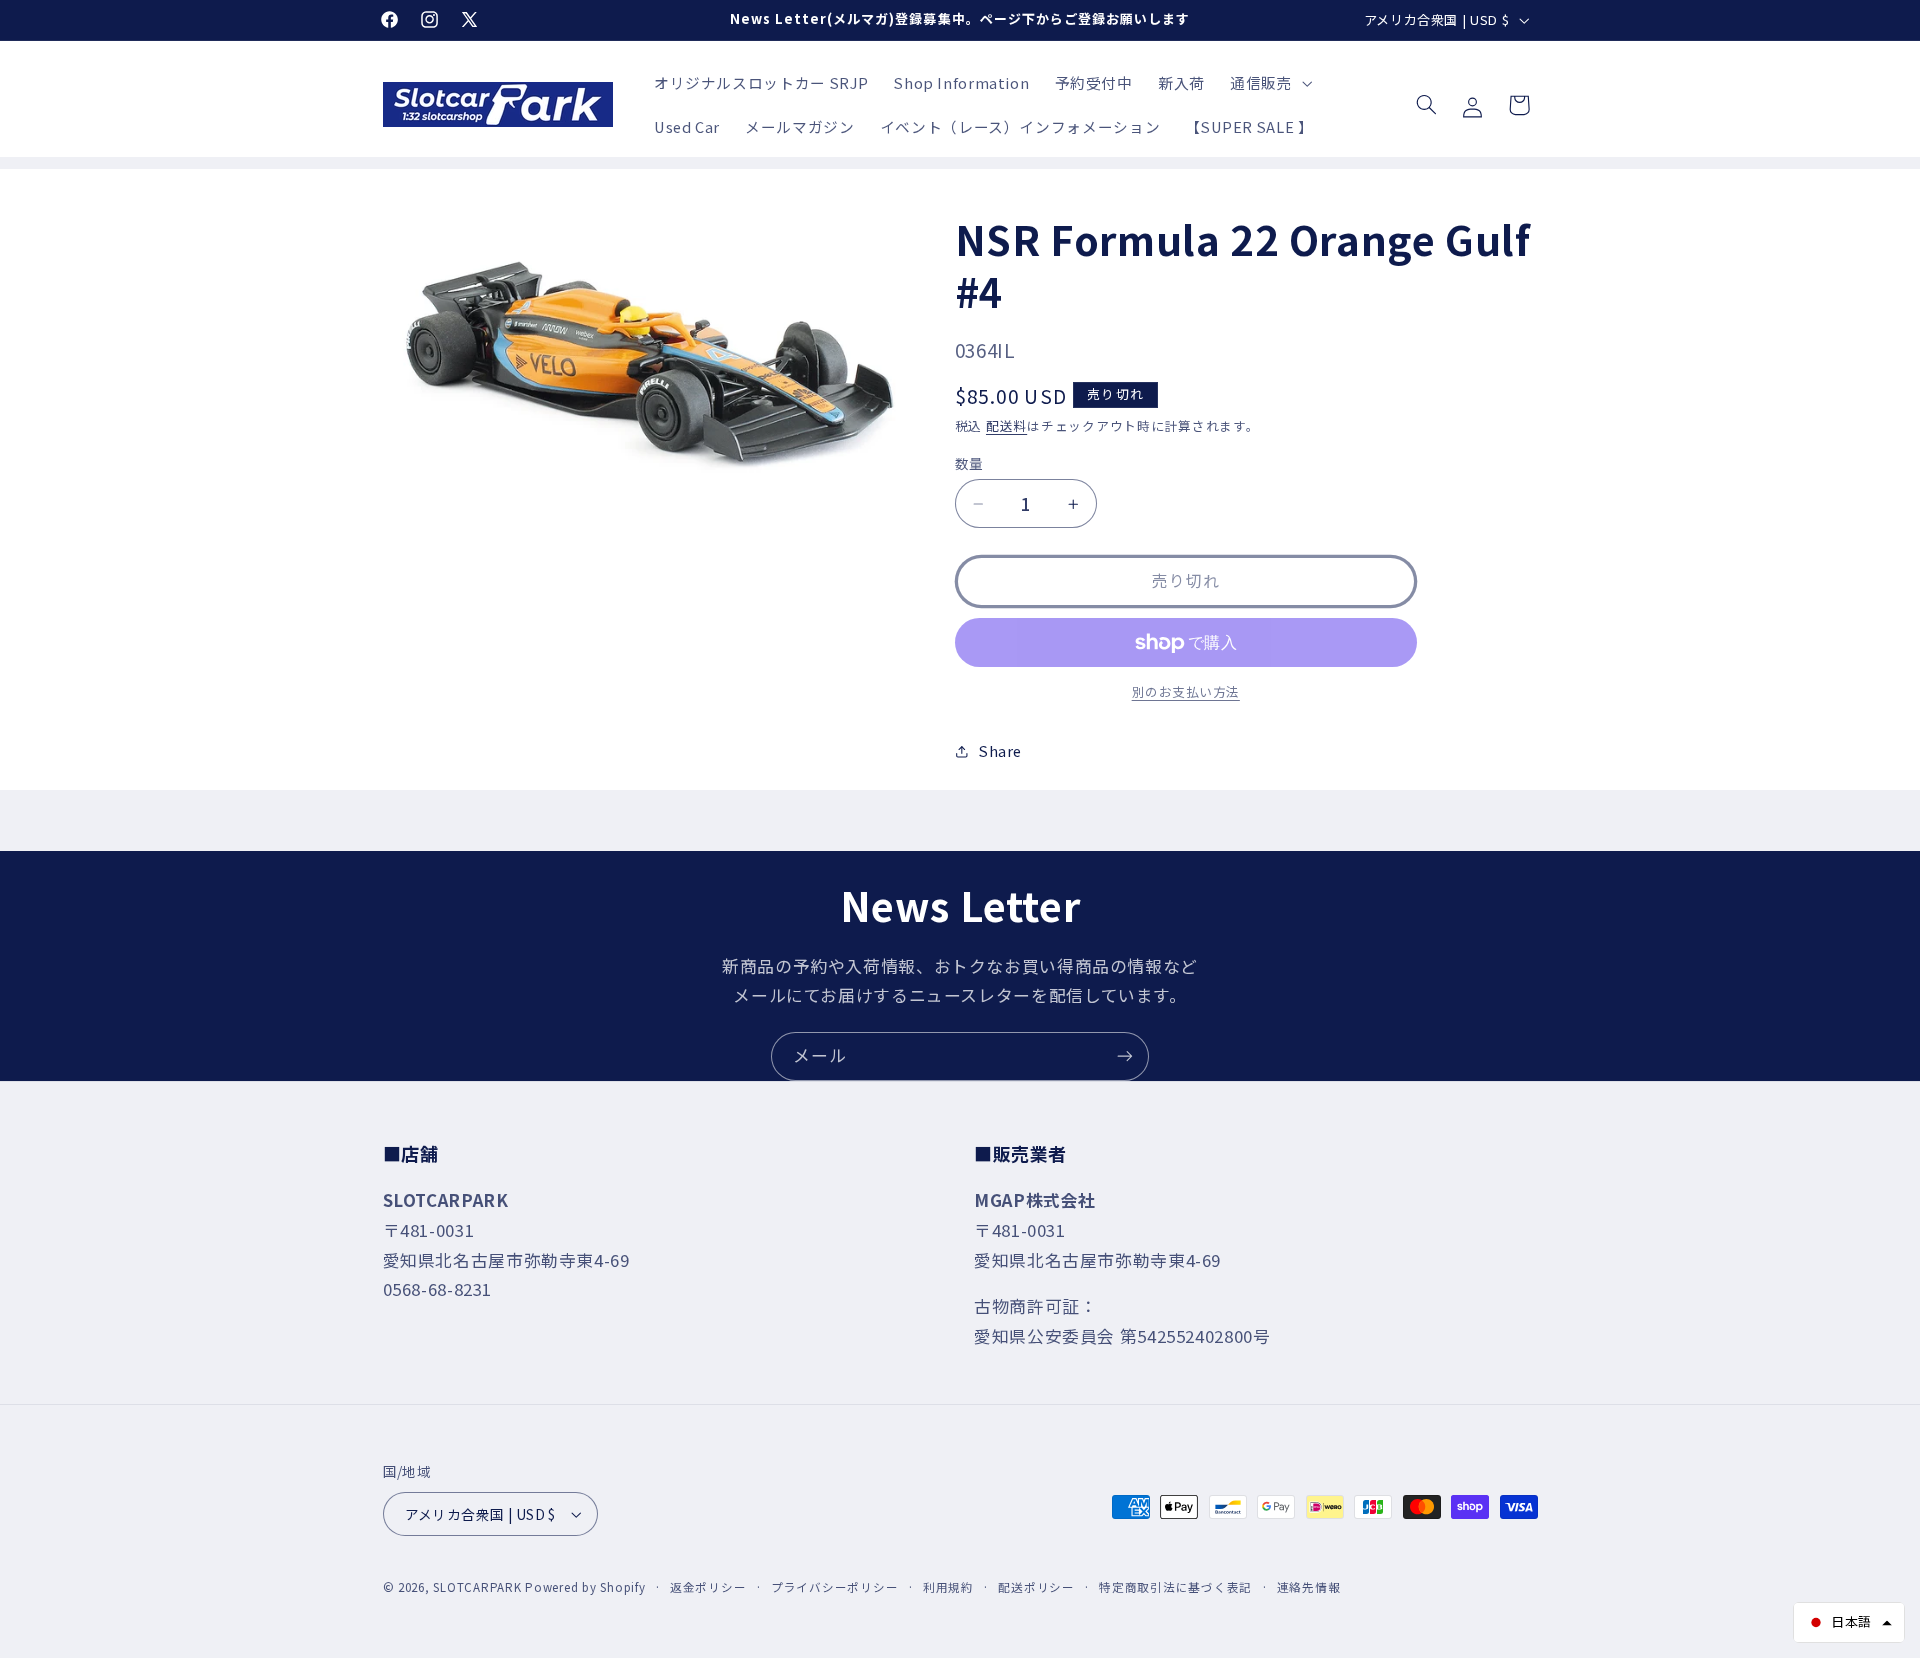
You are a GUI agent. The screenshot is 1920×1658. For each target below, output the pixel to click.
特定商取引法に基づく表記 (1175, 1587)
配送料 (1006, 425)
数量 (969, 463)
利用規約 (948, 1587)
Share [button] (1000, 751)
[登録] (1125, 1056)
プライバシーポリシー (834, 1587)
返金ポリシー (708, 1587)
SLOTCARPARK (477, 1587)
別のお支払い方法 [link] (1186, 693)
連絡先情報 (1309, 1587)
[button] (1268, 83)
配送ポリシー (1036, 1587)
